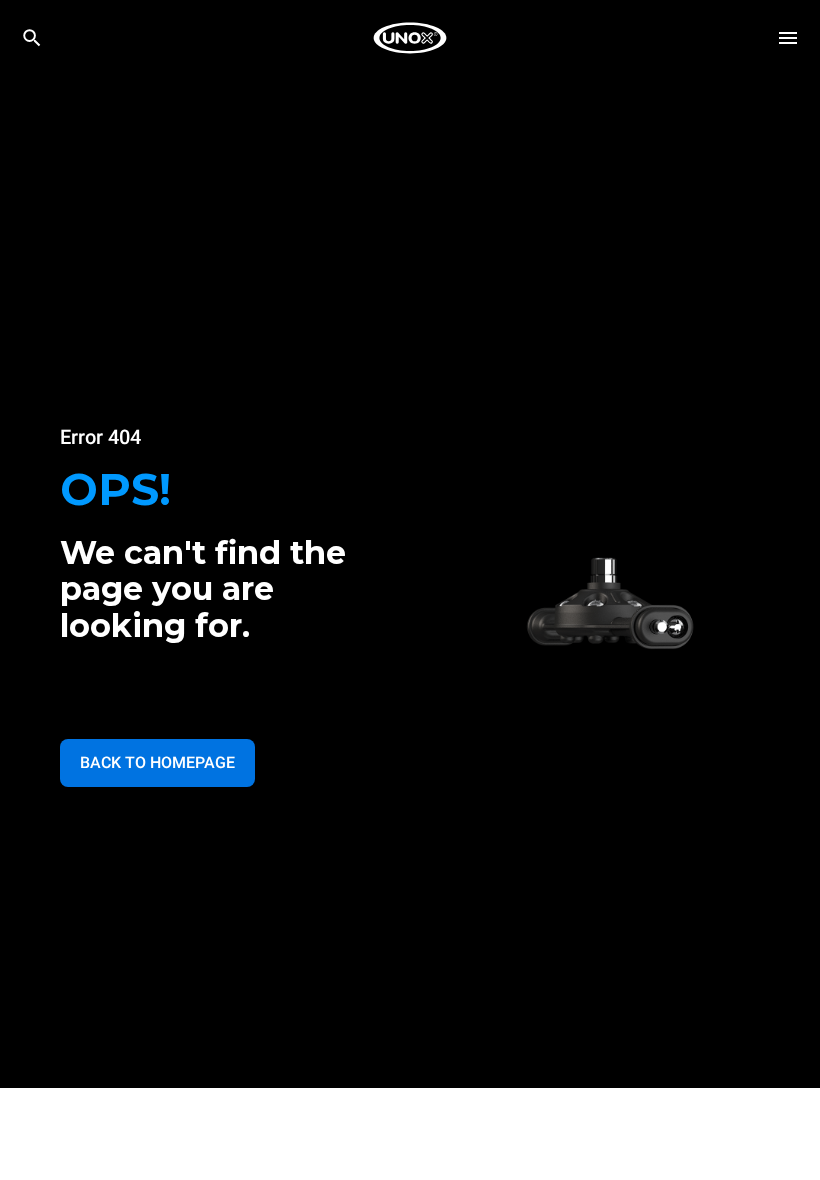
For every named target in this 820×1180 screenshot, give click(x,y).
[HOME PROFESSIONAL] (410, 38)
